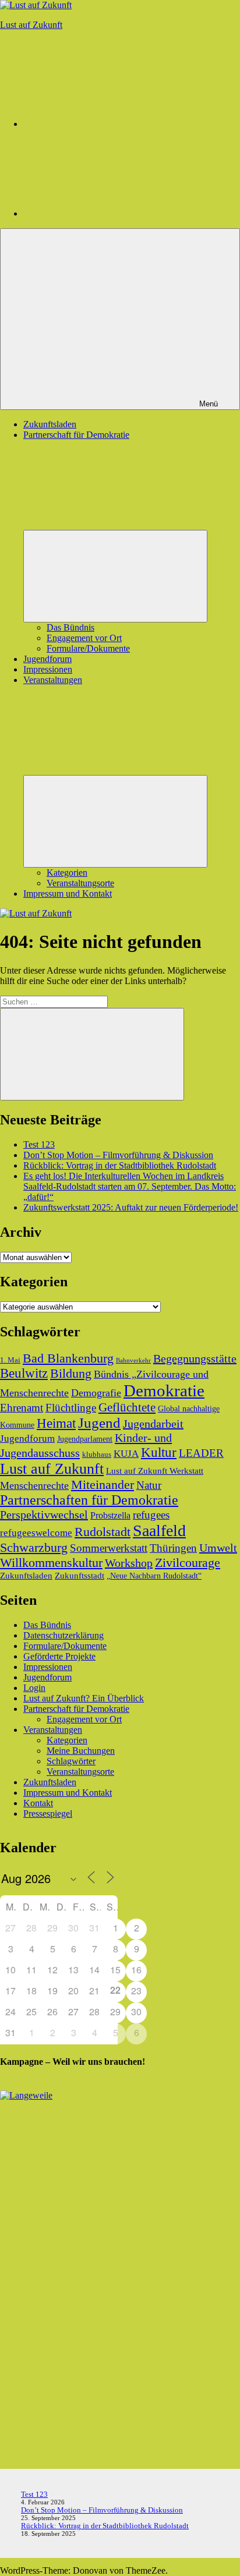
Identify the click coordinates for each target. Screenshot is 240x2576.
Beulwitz (24, 1373)
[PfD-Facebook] (111, 213)
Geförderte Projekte (59, 1656)
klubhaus (97, 1455)
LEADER (201, 1453)
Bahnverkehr (133, 1360)
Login (34, 1688)
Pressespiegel (48, 1814)
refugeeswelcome (36, 1533)
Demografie (96, 1393)
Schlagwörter (71, 1761)
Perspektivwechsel (44, 1515)
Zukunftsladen (50, 424)
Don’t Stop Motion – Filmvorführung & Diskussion (118, 1155)
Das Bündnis (70, 627)
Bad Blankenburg (68, 1358)
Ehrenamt (22, 1408)
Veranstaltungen (53, 1730)
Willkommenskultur (51, 1563)
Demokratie (164, 1390)
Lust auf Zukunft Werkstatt (155, 1471)
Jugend (99, 1423)
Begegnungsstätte (195, 1358)
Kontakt (38, 1803)
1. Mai (10, 1360)
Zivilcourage (188, 1563)
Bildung (71, 1374)
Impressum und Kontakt (68, 894)
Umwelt (218, 1548)
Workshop (129, 1563)
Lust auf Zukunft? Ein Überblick (84, 1698)
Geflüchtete (127, 1407)
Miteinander (103, 1485)
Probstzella (110, 1515)
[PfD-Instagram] (111, 124)
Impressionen (48, 669)
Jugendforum (47, 659)
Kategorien (67, 873)
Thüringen (173, 1548)
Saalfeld (159, 1531)
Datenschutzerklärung (63, 1635)
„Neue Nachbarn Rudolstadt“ (154, 1576)
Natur (149, 1485)
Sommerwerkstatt (109, 1548)
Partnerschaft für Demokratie (76, 1709)
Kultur (159, 1452)
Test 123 (39, 1144)
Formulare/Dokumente (88, 648)
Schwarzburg (34, 1547)
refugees (151, 1515)
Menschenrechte (34, 1485)
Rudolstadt (103, 1532)
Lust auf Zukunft (31, 25)
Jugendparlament (85, 1439)
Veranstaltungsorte (80, 883)
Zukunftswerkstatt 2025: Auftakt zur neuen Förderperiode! (131, 1207)
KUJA (126, 1454)
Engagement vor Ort (84, 638)
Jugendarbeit (153, 1424)
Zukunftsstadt (80, 1575)
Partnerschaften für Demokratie (89, 1500)
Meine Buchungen (81, 1751)
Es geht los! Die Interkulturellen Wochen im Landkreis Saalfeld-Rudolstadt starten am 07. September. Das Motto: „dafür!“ (130, 1186)
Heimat (56, 1423)
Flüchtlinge (71, 1408)
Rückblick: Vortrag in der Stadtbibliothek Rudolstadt (120, 1165)
